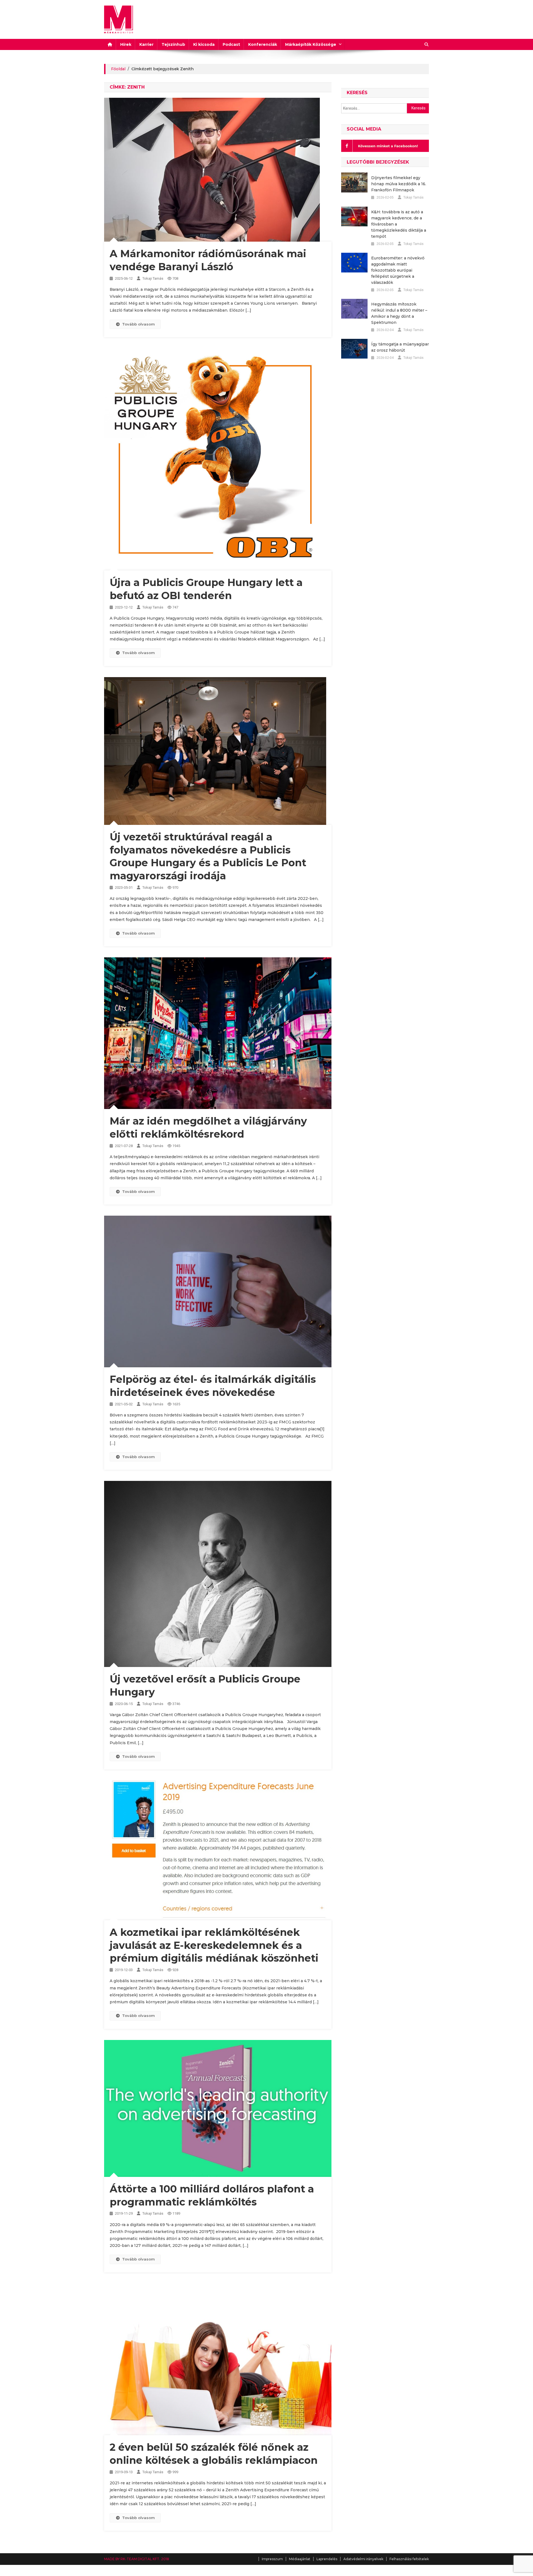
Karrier (146, 44)
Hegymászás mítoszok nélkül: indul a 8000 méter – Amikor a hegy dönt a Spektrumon (399, 313)
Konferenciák (263, 44)
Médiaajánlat (300, 2559)
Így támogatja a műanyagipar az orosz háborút (400, 347)
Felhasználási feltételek (409, 2559)
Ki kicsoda (204, 44)
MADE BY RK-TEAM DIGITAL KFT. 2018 (137, 2559)
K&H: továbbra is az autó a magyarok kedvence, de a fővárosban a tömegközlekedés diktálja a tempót (399, 224)
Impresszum (272, 2559)
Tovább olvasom (139, 324)
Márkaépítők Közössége (311, 44)
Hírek (126, 44)
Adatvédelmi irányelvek (363, 2559)
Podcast (231, 44)
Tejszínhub (173, 44)
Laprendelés (327, 2559)
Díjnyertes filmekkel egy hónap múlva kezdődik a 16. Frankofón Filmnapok (399, 184)
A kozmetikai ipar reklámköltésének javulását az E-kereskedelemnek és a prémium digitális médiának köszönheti (214, 1945)
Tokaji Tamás (153, 278)
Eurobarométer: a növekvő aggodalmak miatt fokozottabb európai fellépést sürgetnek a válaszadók (398, 270)
